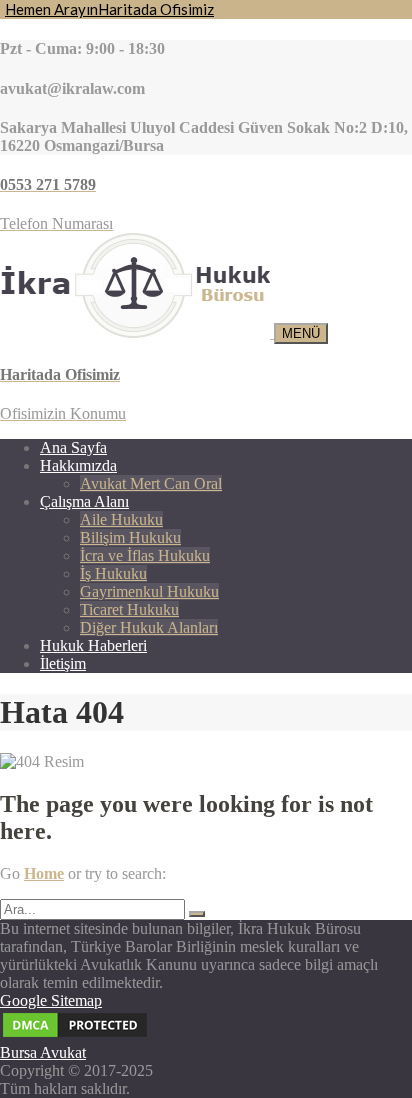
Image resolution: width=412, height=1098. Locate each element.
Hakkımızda (78, 465)
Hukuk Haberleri (93, 645)
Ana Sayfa (73, 447)
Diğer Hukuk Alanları (149, 627)
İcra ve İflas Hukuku (145, 555)
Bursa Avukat (43, 1052)
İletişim (63, 663)
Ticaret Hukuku (129, 609)
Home (44, 873)
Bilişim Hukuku (130, 537)
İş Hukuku (113, 573)
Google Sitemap (51, 1000)
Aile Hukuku (121, 519)
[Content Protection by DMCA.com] (75, 1034)
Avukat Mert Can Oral (151, 483)
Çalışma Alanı (84, 501)
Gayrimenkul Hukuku (149, 591)
